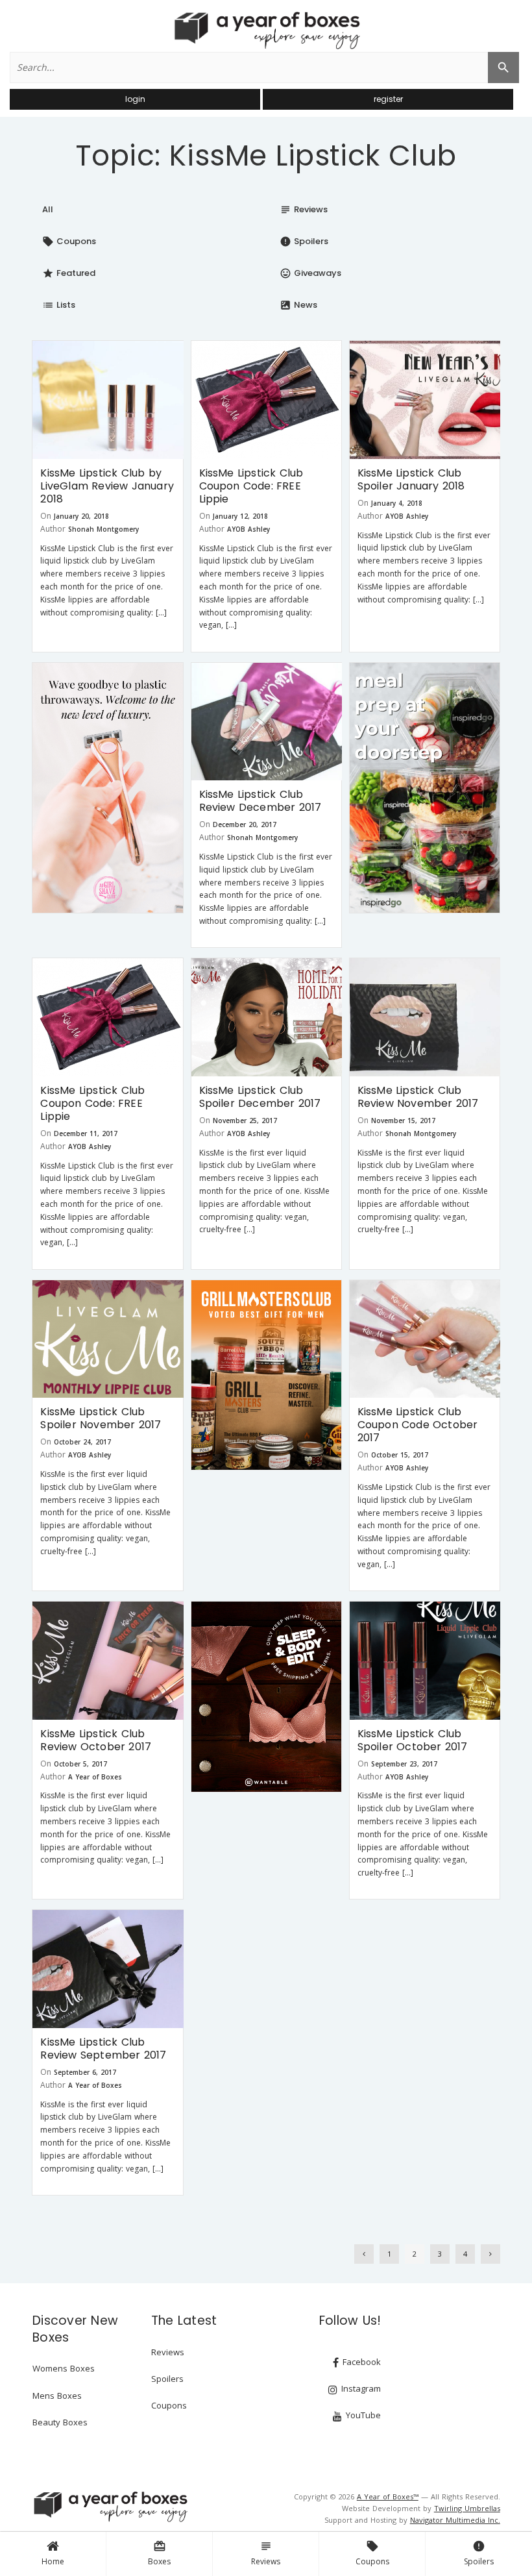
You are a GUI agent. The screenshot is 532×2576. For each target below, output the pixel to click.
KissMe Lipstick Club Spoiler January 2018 (411, 479)
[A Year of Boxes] (110, 2507)
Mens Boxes (57, 2396)
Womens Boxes (64, 2368)
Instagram (360, 2388)
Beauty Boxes (60, 2422)
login (135, 99)
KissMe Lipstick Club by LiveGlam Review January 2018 (107, 486)
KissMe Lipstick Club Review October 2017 (96, 1740)
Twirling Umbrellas (467, 2508)
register (388, 99)
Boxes (159, 2553)
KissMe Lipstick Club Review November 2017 (418, 1097)
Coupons (372, 2553)
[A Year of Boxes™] (266, 30)
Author (53, 529)
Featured (69, 273)
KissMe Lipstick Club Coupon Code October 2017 (418, 1425)
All (48, 209)
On (46, 516)
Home (53, 2561)
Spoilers (479, 2553)
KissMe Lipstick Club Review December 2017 (260, 801)
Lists (59, 305)
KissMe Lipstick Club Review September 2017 (103, 2049)
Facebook (360, 2362)
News (298, 305)
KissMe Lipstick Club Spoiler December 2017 (260, 1097)
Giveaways (310, 273)
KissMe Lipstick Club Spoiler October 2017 (413, 1740)
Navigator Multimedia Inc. (455, 2520)
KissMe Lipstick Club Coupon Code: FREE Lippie (251, 486)
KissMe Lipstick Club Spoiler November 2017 (101, 1418)
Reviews (266, 2553)
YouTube (362, 2415)
